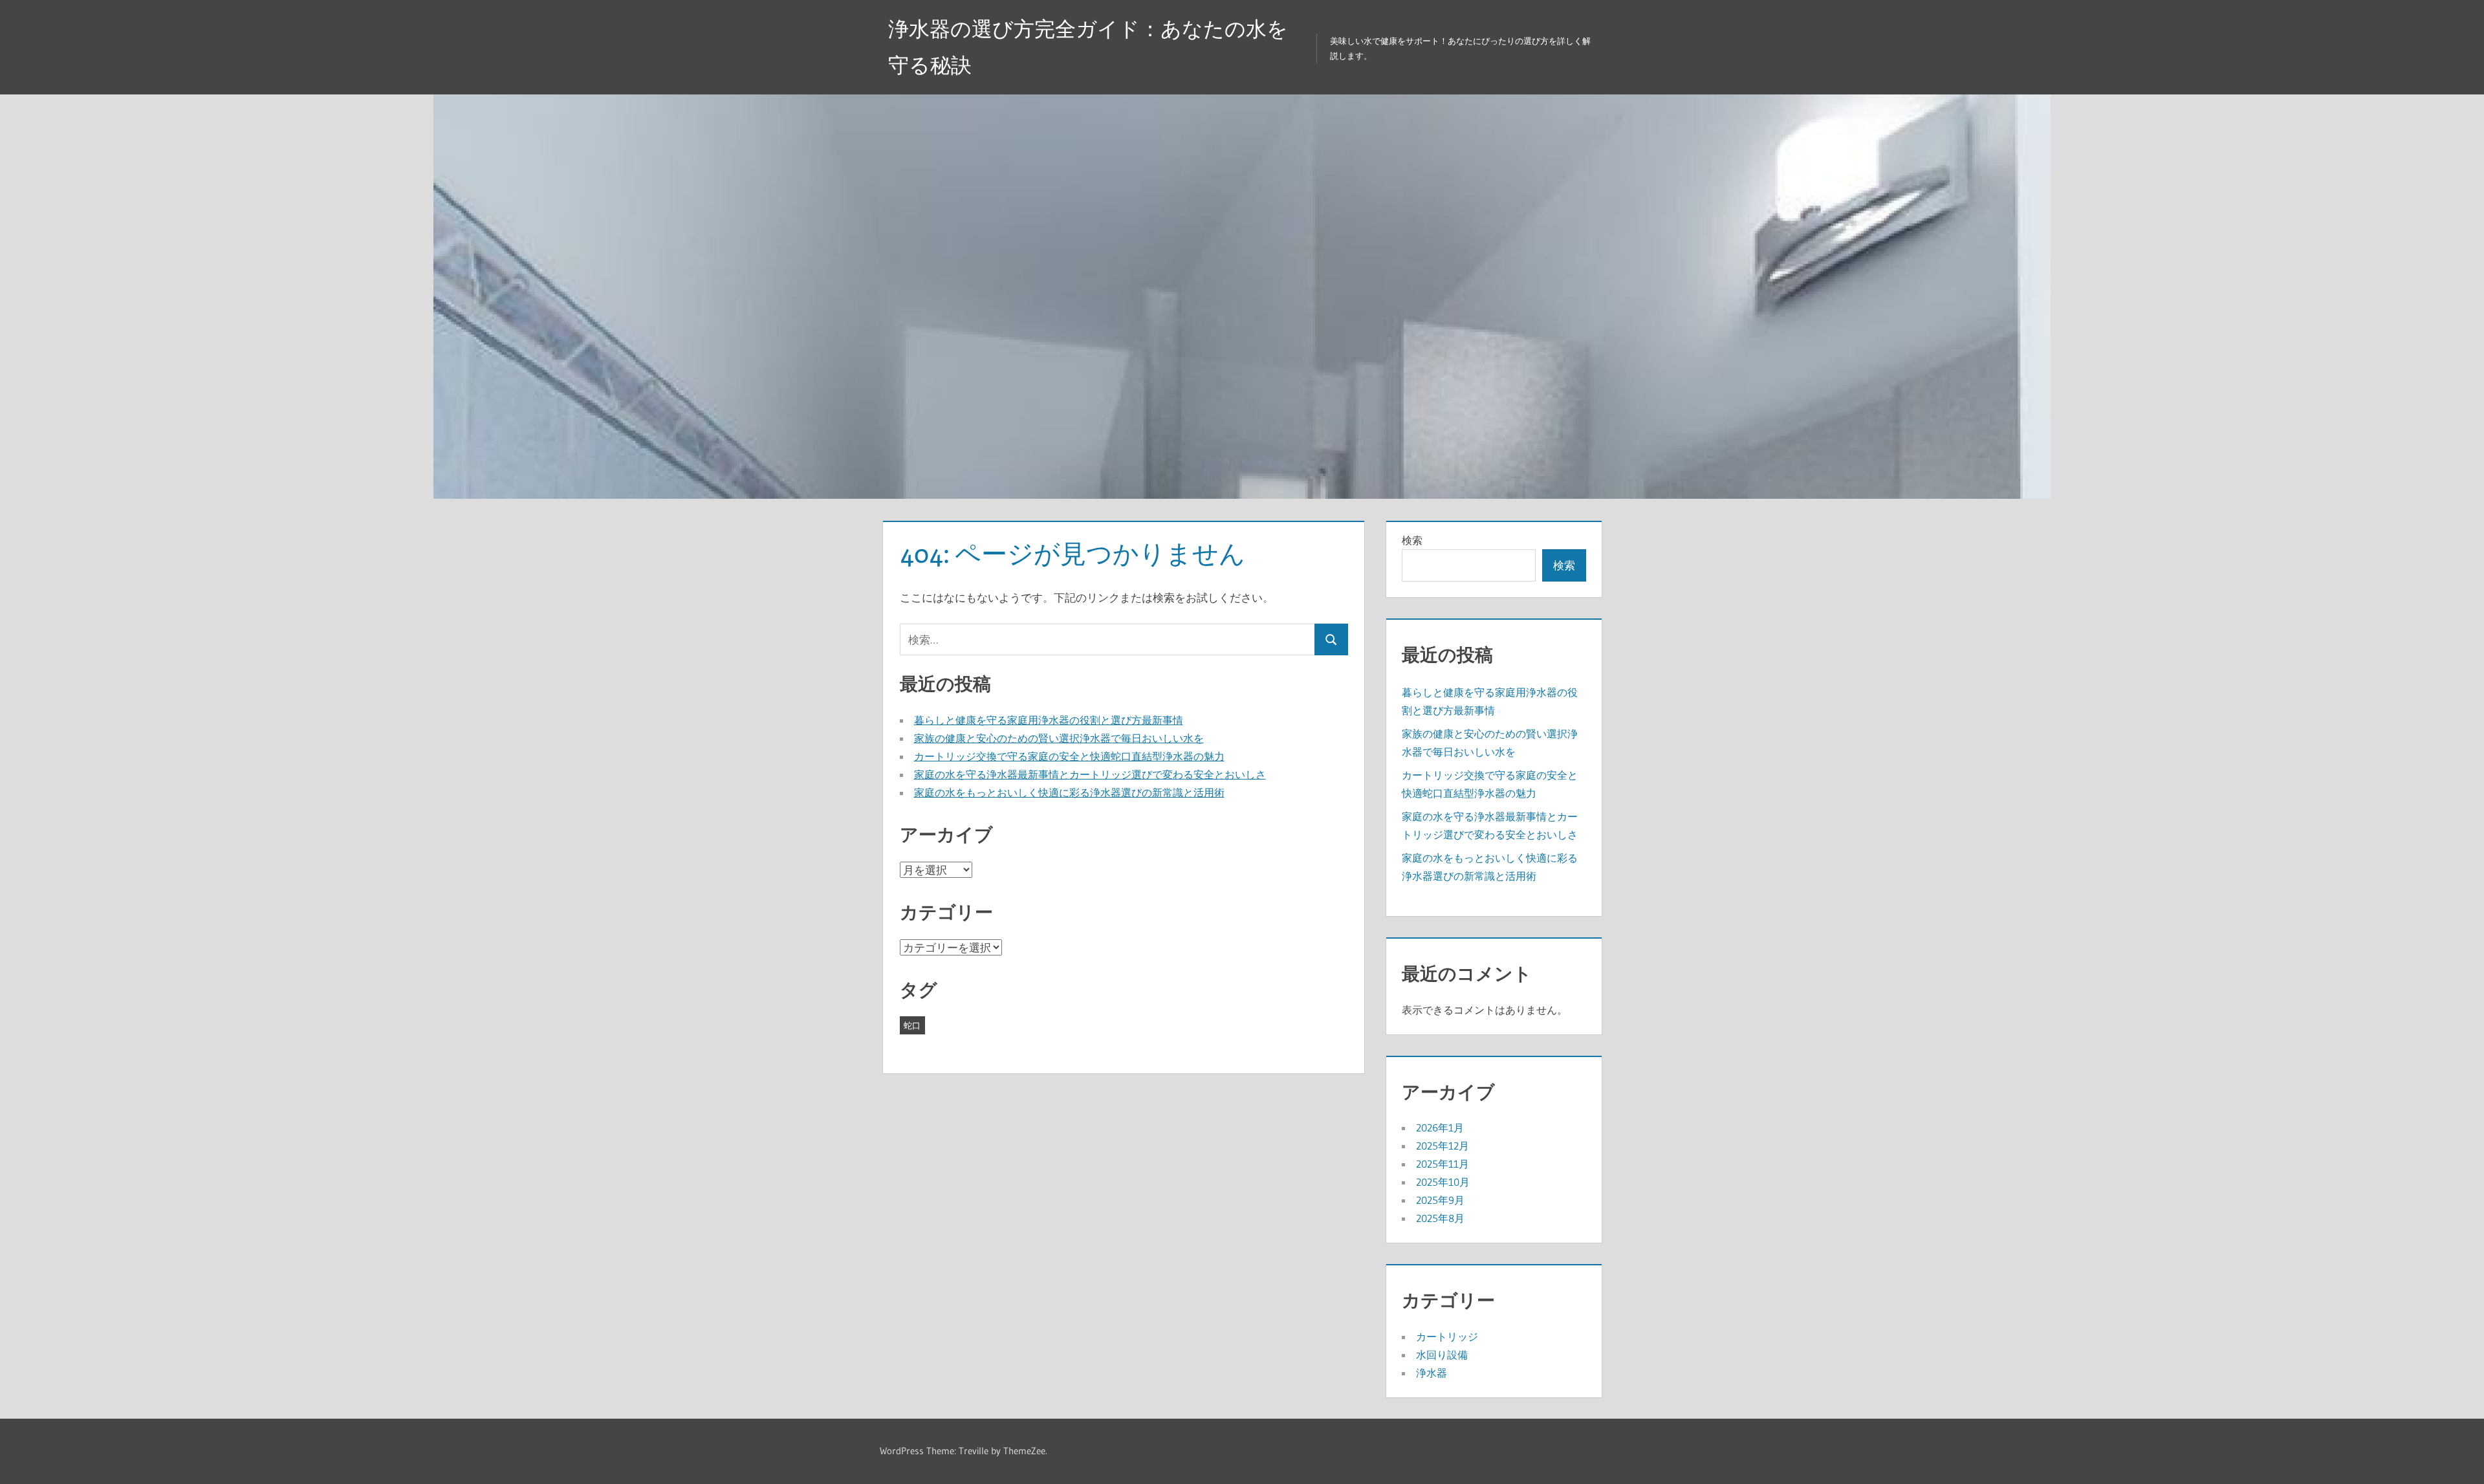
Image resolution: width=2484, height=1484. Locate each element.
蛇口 (912, 1025)
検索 (1412, 540)
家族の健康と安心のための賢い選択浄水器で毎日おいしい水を (1059, 738)
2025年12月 (1443, 1146)
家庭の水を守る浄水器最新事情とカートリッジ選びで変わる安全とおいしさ (1090, 774)
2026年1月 (1440, 1128)
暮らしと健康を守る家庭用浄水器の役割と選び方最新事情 (1049, 720)
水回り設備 (1442, 1355)
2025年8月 (1440, 1218)
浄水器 (1432, 1373)
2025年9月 (1440, 1200)
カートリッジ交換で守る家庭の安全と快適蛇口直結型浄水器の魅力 (1069, 756)
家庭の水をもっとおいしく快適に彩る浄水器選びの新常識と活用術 (1069, 792)
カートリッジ (1447, 1337)
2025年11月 (1443, 1164)
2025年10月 (1443, 1182)
